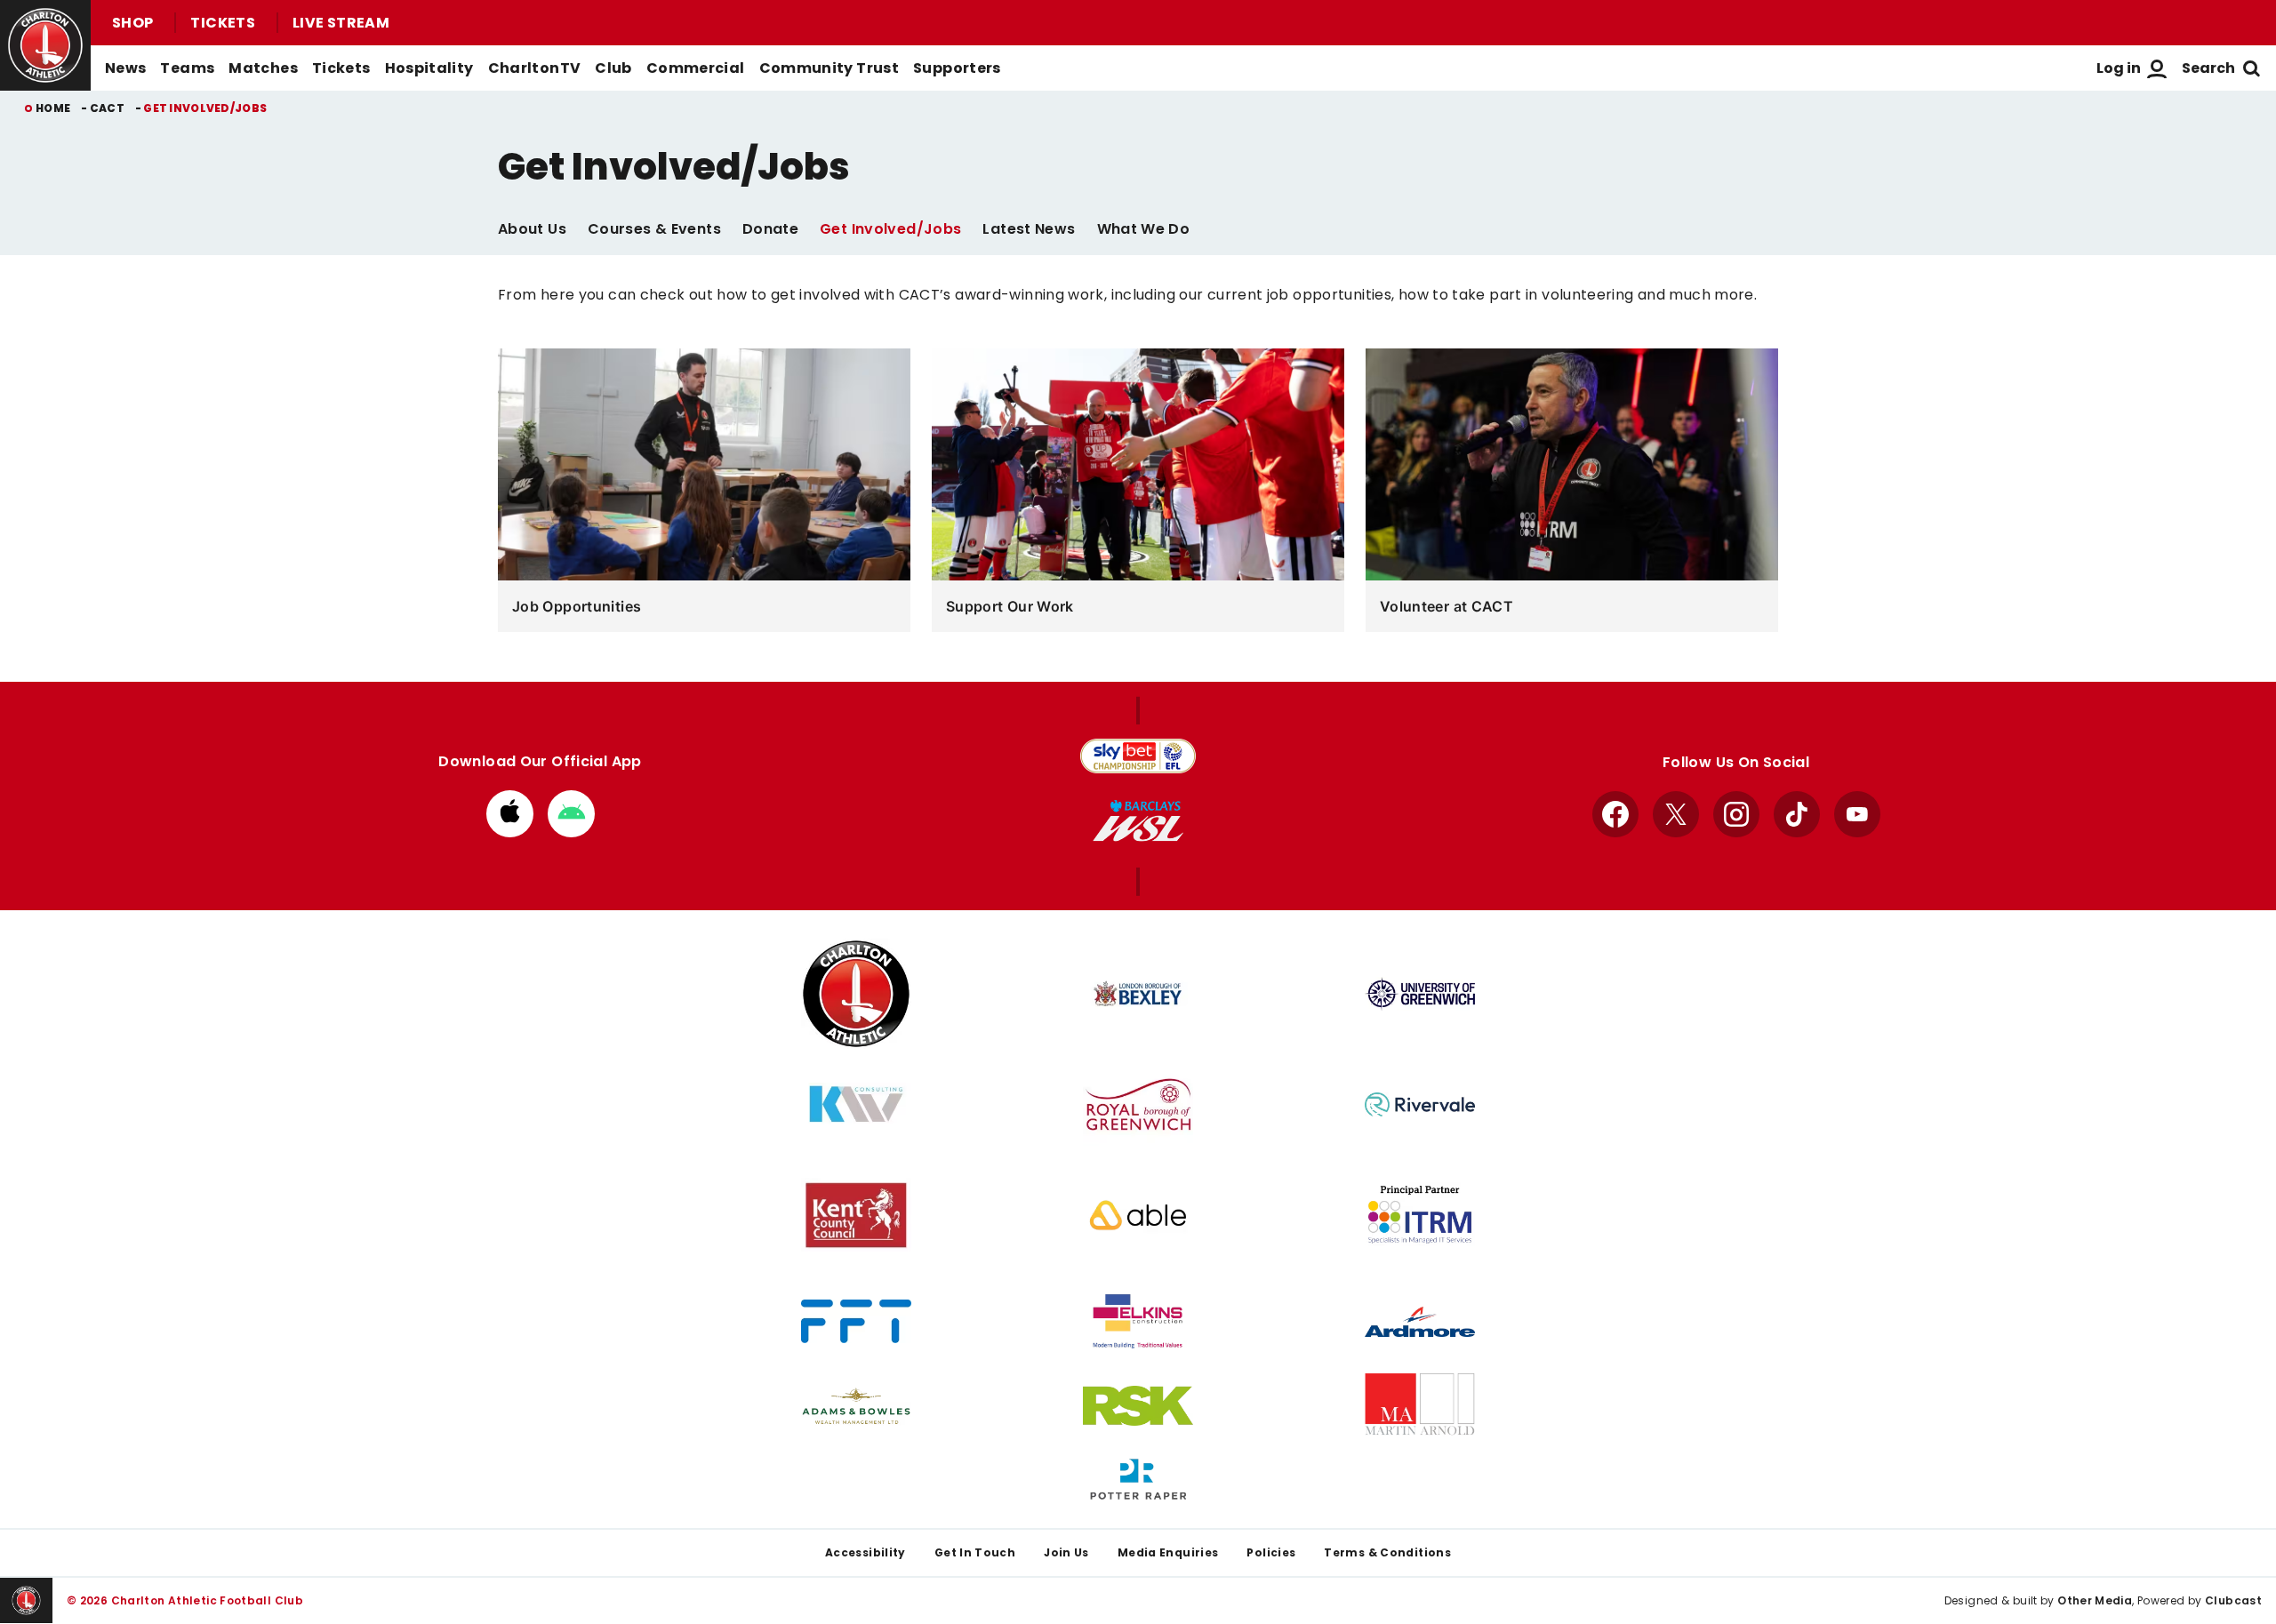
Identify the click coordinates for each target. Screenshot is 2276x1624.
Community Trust (829, 68)
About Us (532, 229)
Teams (187, 68)
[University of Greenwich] (1420, 994)
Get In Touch (975, 1552)
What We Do (1144, 229)
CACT (107, 108)
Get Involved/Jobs (890, 229)
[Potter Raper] (1138, 1480)
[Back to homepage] (45, 45)
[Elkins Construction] (1138, 1322)
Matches (263, 68)
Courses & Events (654, 229)
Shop (132, 23)
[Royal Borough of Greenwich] (1138, 1104)
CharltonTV (535, 68)
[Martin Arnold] (1420, 1406)
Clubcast (2233, 1600)
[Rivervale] (1420, 1104)
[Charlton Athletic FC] (856, 994)
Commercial (696, 68)
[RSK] (1138, 1406)
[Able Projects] (1138, 1215)
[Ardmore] (1420, 1322)
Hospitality (429, 68)
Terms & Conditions (1387, 1552)
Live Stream (341, 23)
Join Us (1066, 1552)
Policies (1271, 1552)
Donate (770, 229)
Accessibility (866, 1552)
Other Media (2095, 1600)
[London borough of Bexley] (1138, 994)
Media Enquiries (1168, 1552)
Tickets (223, 23)
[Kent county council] (856, 1215)
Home (53, 108)
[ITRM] (1420, 1215)
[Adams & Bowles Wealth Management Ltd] (856, 1406)
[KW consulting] (856, 1104)
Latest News (1029, 229)
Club (613, 68)
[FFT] (856, 1321)
